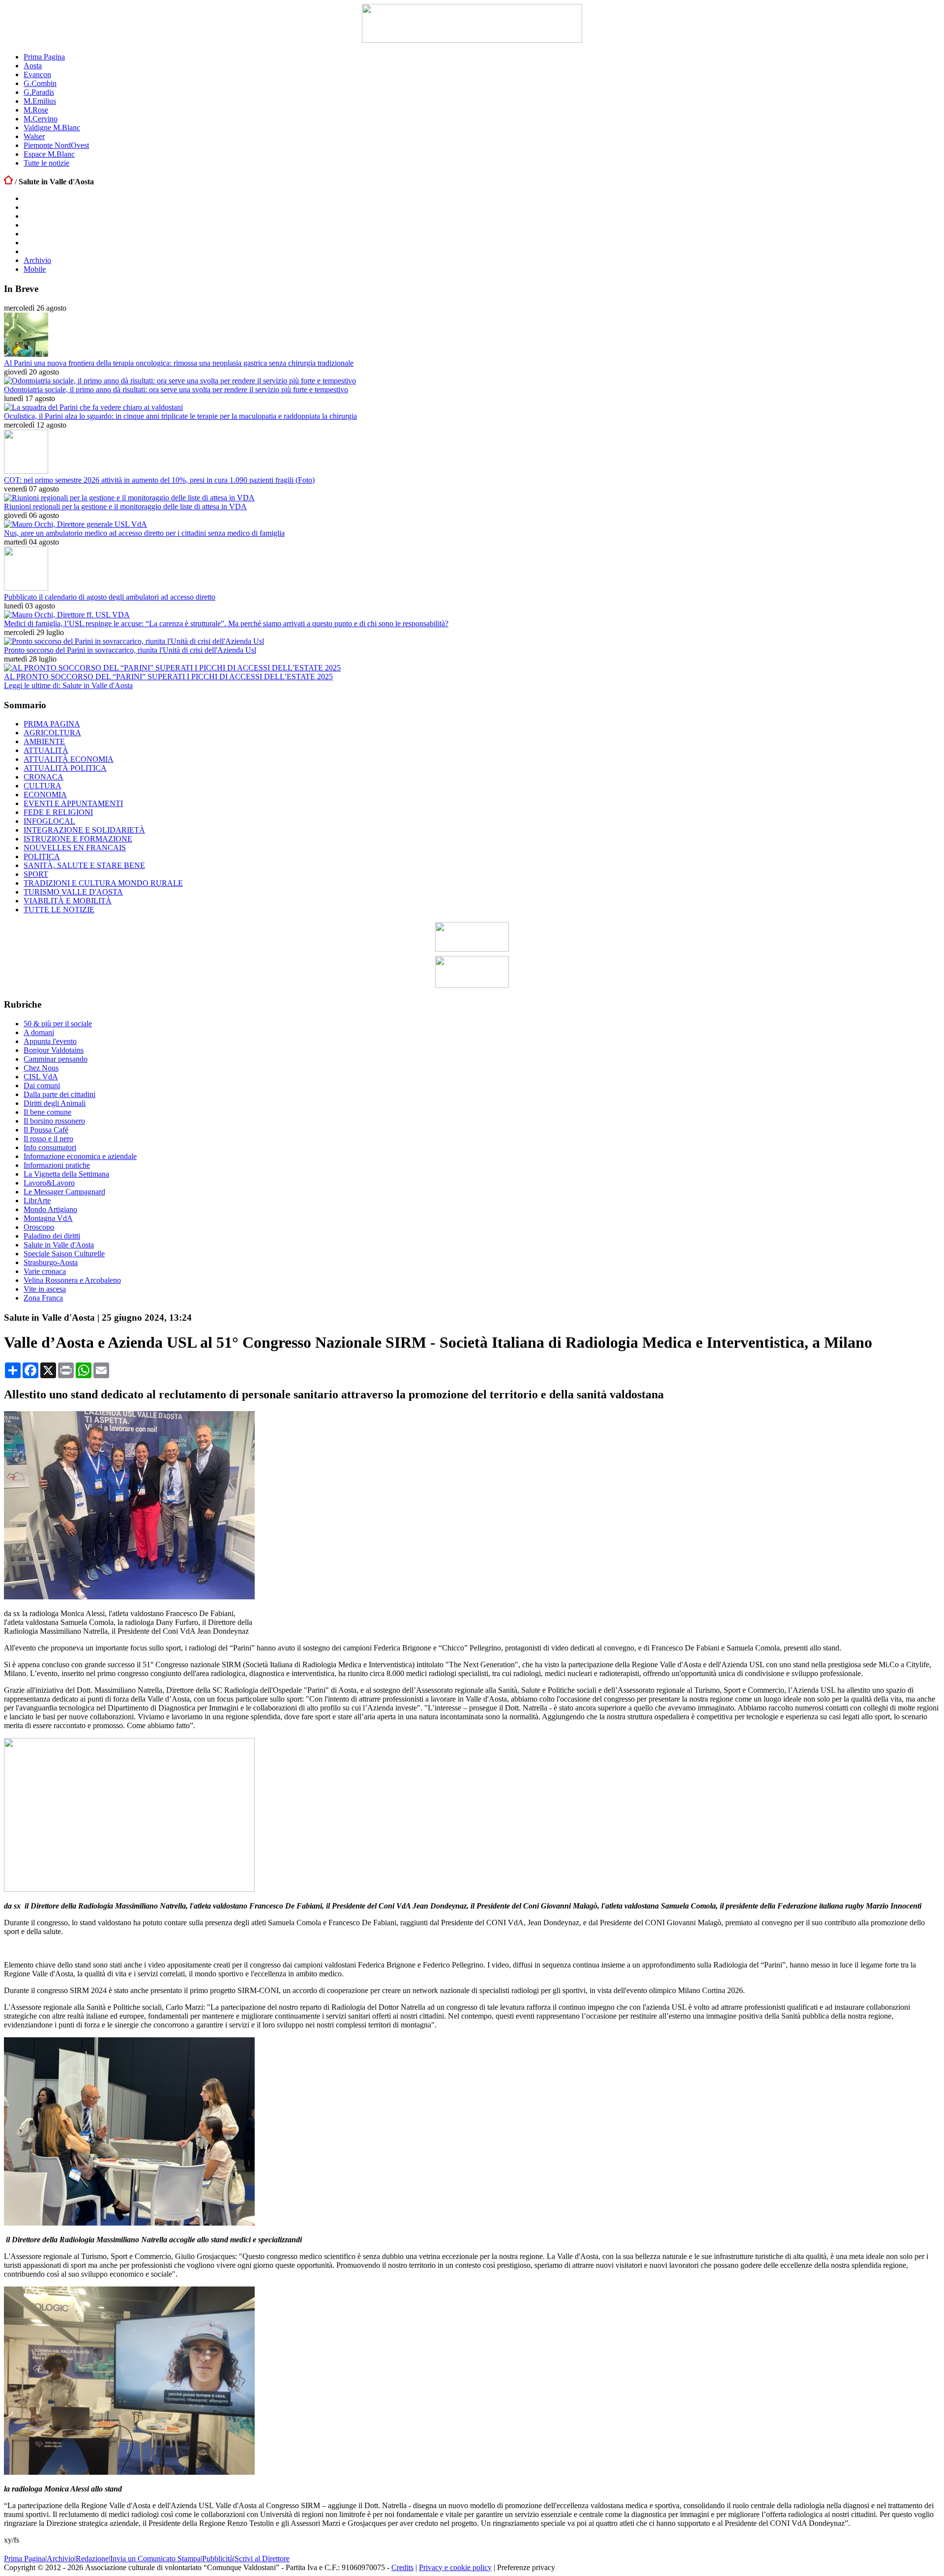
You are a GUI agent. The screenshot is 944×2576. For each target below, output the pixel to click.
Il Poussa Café (46, 1130)
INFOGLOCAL (49, 821)
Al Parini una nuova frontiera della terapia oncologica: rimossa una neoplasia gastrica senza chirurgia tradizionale (179, 363)
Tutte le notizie (46, 163)
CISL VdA (41, 1077)
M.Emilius (40, 101)
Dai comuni (42, 1085)
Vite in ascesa (45, 1289)
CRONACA (44, 777)
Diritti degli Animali (55, 1103)
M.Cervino (41, 119)
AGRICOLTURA (52, 733)
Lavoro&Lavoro (49, 1183)
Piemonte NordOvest (56, 145)
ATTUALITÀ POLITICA (65, 768)
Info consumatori (50, 1147)
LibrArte (37, 1201)
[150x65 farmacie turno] (472, 985)
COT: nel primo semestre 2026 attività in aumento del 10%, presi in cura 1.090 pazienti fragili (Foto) (159, 480)
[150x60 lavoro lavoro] (472, 949)
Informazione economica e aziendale (80, 1156)
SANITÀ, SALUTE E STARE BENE (84, 865)
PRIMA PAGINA (52, 724)
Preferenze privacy (526, 2567)
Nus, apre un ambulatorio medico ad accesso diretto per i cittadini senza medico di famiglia (144, 533)
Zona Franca (43, 1298)
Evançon (37, 74)
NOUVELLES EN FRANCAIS (75, 848)
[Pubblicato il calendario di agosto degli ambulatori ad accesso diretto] (26, 588)
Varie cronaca (45, 1271)
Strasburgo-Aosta (51, 1262)
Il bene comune (47, 1112)
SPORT (36, 874)
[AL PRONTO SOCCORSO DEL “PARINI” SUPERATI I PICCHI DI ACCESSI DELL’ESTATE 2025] (172, 668)
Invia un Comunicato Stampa (155, 2559)
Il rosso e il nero (48, 1139)
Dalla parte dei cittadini (59, 1094)
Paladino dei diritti (52, 1236)
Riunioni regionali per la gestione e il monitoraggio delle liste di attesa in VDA (125, 507)
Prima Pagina (44, 57)
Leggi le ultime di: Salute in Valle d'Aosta (68, 685)
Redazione (92, 2559)
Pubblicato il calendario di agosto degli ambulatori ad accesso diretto (110, 597)
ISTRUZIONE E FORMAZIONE (78, 839)
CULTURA (43, 786)
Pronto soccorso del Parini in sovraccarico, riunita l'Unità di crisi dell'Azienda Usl (130, 650)
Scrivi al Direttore (262, 2559)
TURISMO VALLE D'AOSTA (73, 892)
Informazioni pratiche (57, 1165)
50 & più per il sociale (58, 1024)
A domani (39, 1032)
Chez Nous (41, 1068)
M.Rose (36, 110)
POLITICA (42, 856)
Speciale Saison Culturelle (64, 1254)
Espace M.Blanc (49, 154)
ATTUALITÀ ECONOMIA (69, 759)
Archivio (37, 260)
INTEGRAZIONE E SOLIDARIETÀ (84, 830)
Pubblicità (218, 2559)
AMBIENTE (44, 741)
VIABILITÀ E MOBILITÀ (68, 901)
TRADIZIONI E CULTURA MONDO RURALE (103, 883)
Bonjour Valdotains (54, 1050)
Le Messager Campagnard (64, 1192)
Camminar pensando (56, 1059)
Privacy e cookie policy (455, 2567)
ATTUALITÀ (46, 750)
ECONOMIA (45, 795)
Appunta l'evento (50, 1041)
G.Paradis (39, 92)
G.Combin (40, 83)
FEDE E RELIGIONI (58, 812)
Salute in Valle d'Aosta (59, 1245)
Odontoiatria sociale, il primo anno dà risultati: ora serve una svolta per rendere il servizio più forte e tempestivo (176, 390)
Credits (402, 2567)
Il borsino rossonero (54, 1121)
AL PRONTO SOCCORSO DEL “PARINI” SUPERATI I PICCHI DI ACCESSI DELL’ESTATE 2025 (168, 677)
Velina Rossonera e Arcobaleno (72, 1280)
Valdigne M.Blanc (52, 128)
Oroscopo (39, 1227)
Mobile (35, 269)
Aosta (33, 66)
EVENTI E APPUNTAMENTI (73, 803)
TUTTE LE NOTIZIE (59, 910)
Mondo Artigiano (50, 1209)
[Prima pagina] (8, 182)
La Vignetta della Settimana (66, 1174)
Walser (34, 136)
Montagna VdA (48, 1218)
